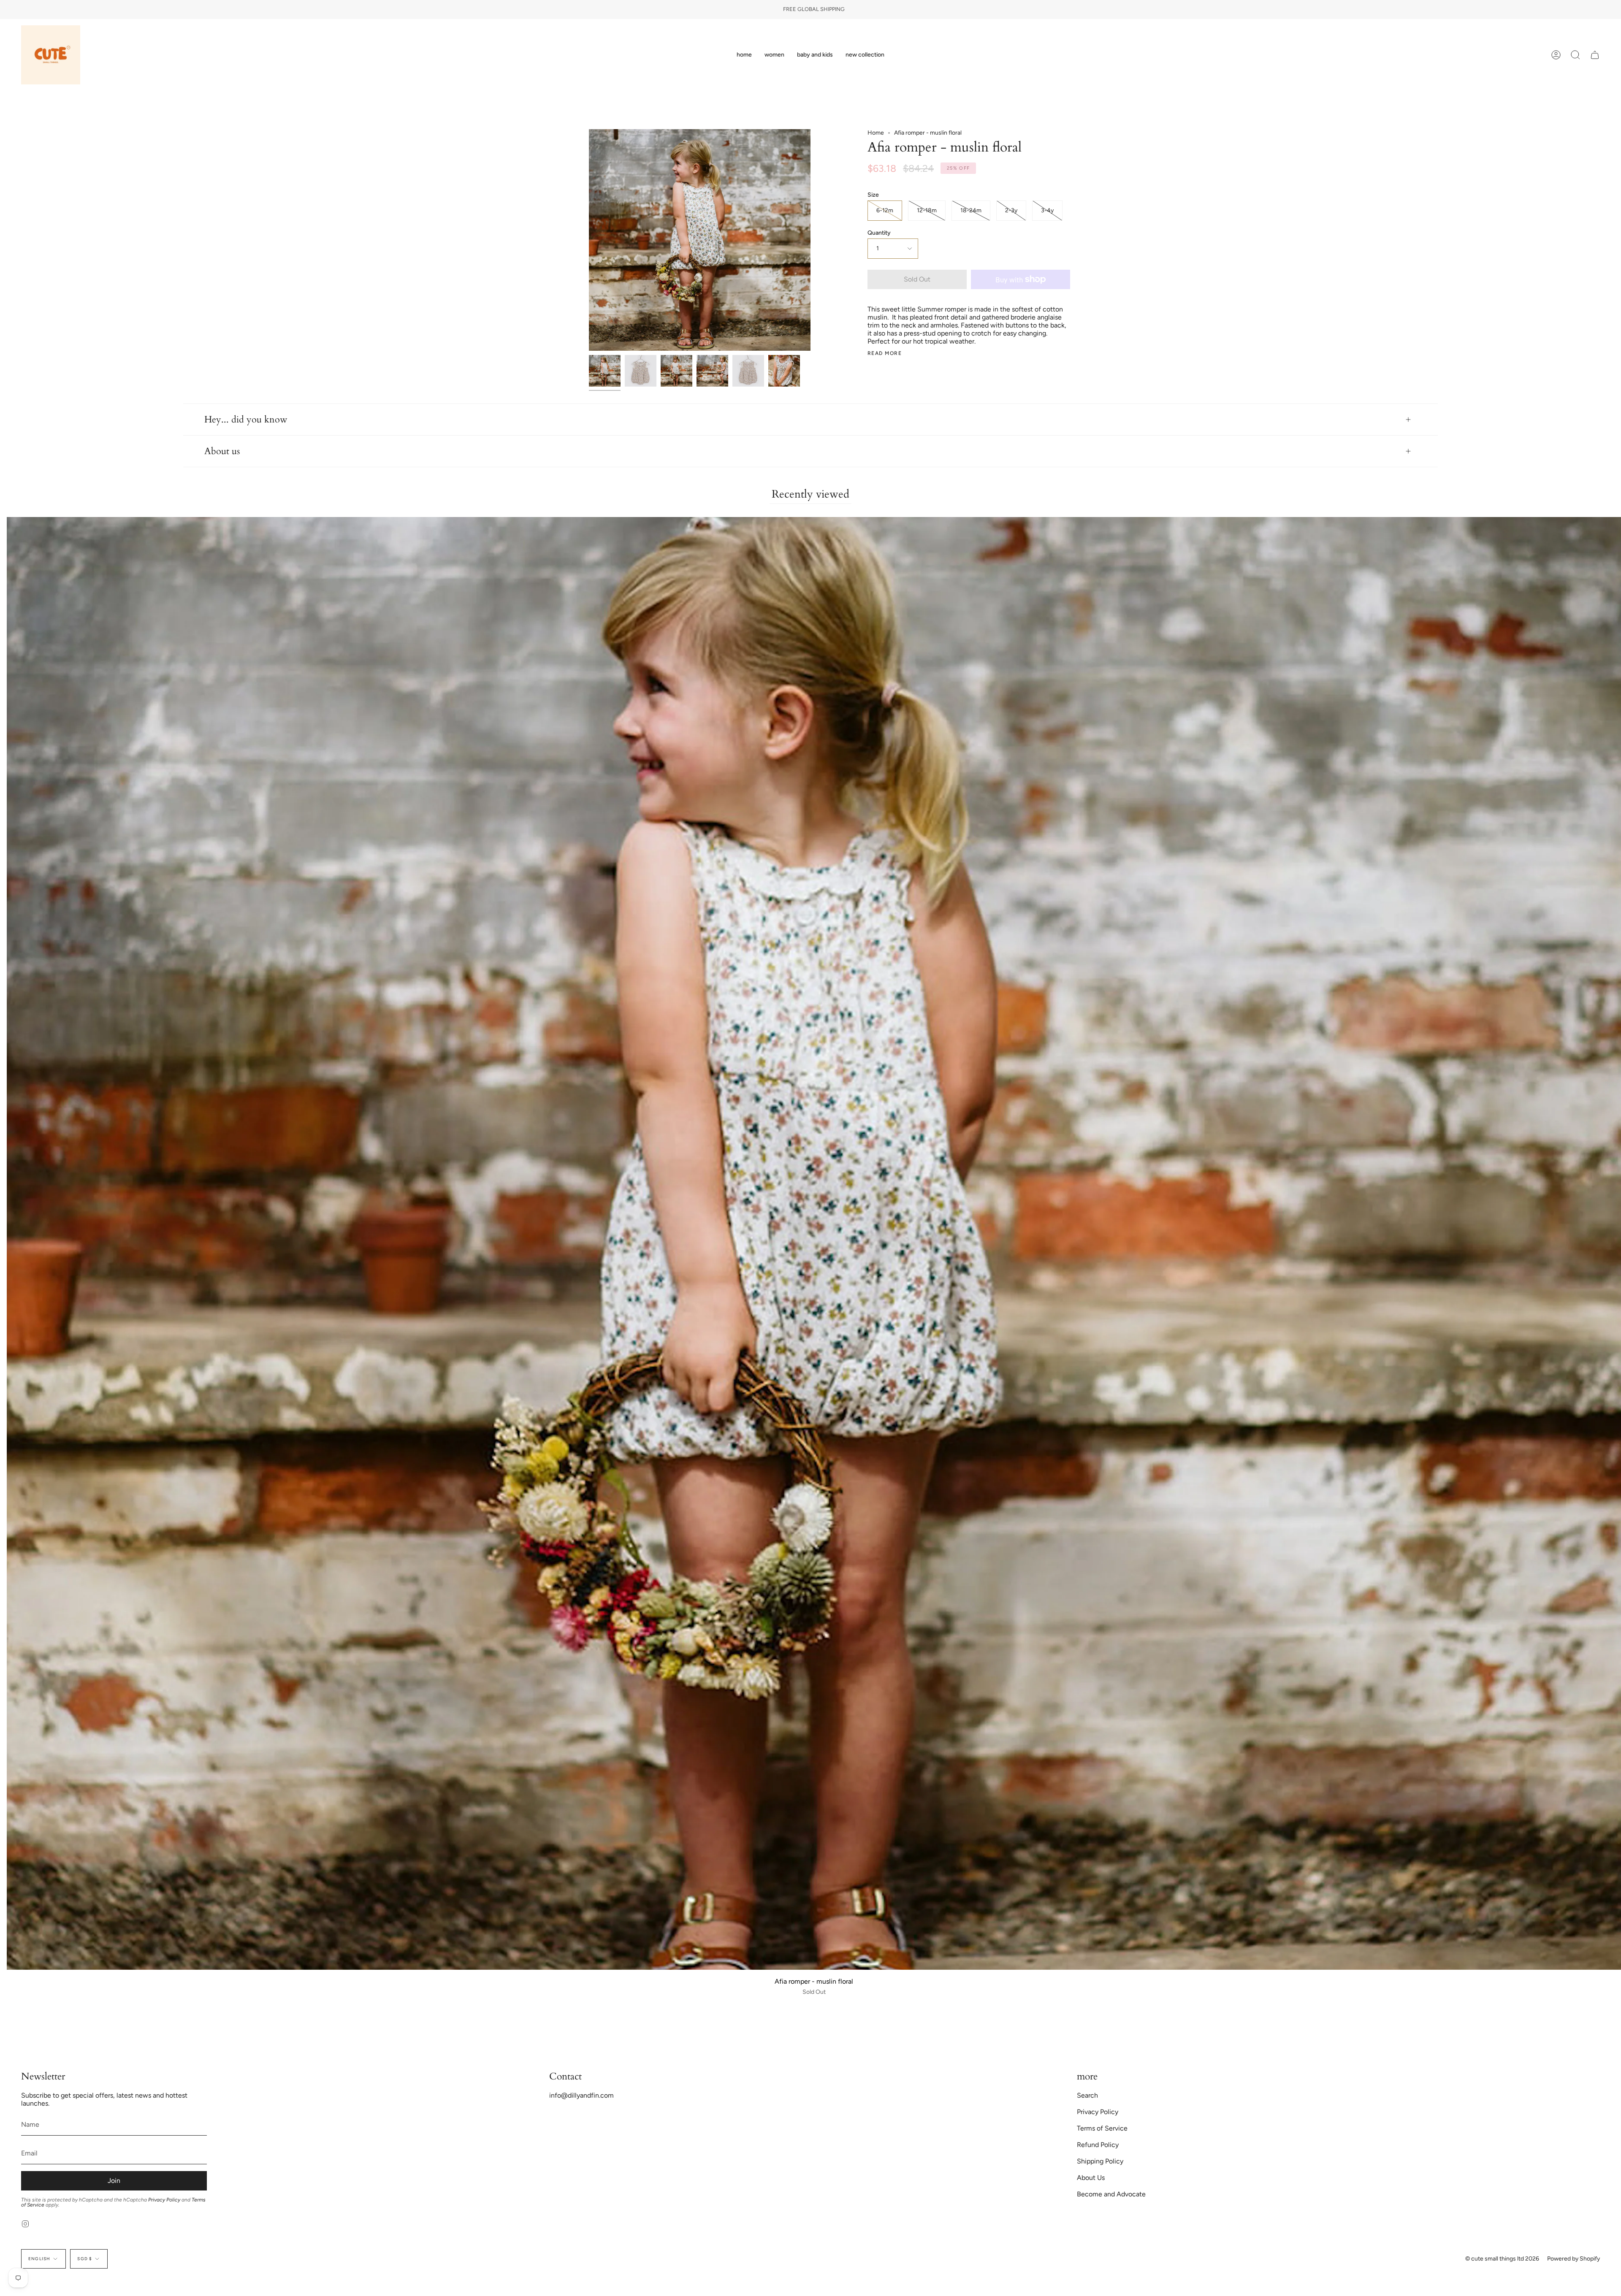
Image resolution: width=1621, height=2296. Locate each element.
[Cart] (1595, 55)
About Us (1091, 2178)
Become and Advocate (1111, 2194)
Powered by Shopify (1574, 2259)
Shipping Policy (1100, 2161)
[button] (774, 55)
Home (876, 133)
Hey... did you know (246, 420)
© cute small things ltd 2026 (1502, 2259)
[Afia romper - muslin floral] (605, 371)
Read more (885, 353)
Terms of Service (1102, 2128)
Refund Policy (1098, 2145)
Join (114, 2181)
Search (1087, 2095)
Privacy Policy (164, 2200)
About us (222, 451)
